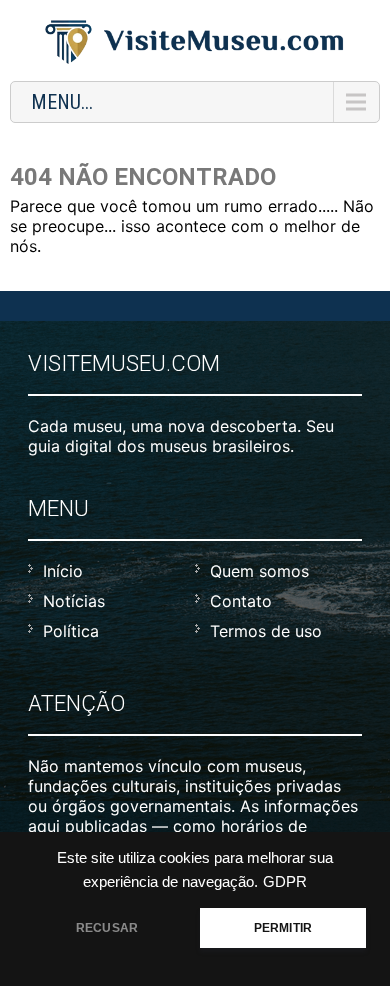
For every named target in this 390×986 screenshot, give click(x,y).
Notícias (74, 601)
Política (71, 631)
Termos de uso (266, 631)
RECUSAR (107, 928)
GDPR (285, 882)
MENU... (62, 102)
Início (63, 571)
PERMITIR (283, 928)
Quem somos (259, 571)
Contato (241, 601)
